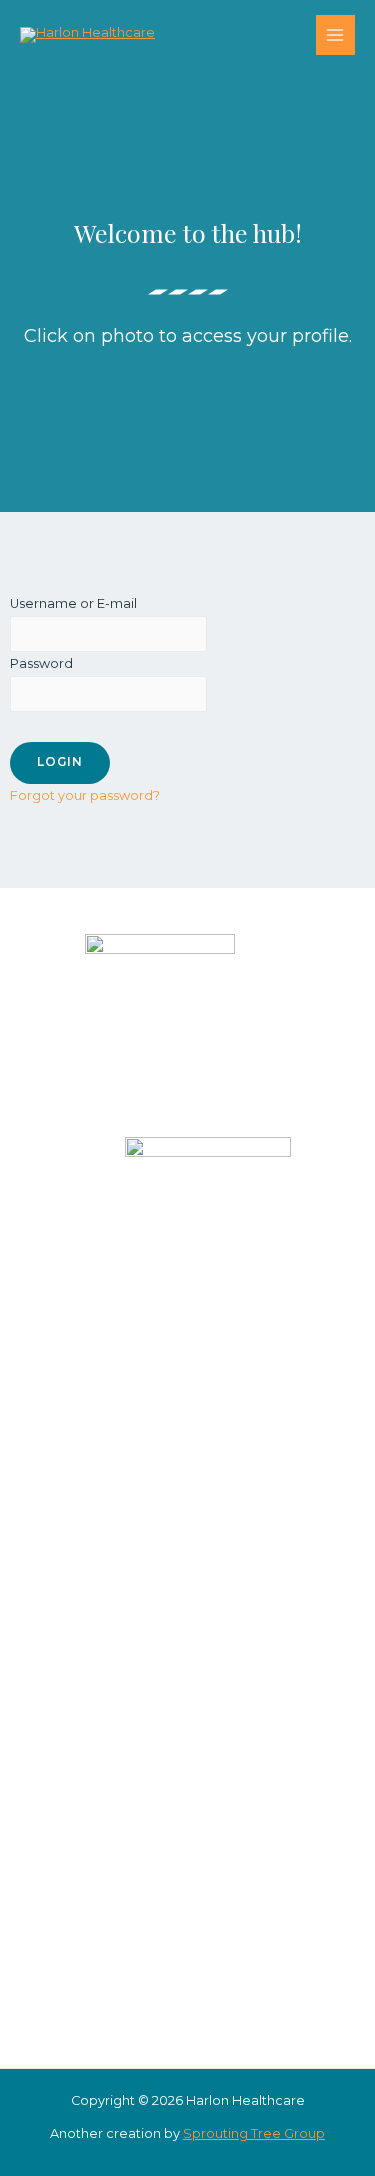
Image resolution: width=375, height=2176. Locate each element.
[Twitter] (243, 1319)
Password (41, 663)
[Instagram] (183, 1319)
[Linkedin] (213, 1319)
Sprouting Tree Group (254, 2133)
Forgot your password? (85, 795)
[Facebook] (153, 1319)
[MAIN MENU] (335, 34)
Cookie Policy (248, 1912)
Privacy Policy (247, 1888)
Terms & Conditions (247, 1935)
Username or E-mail (73, 603)
